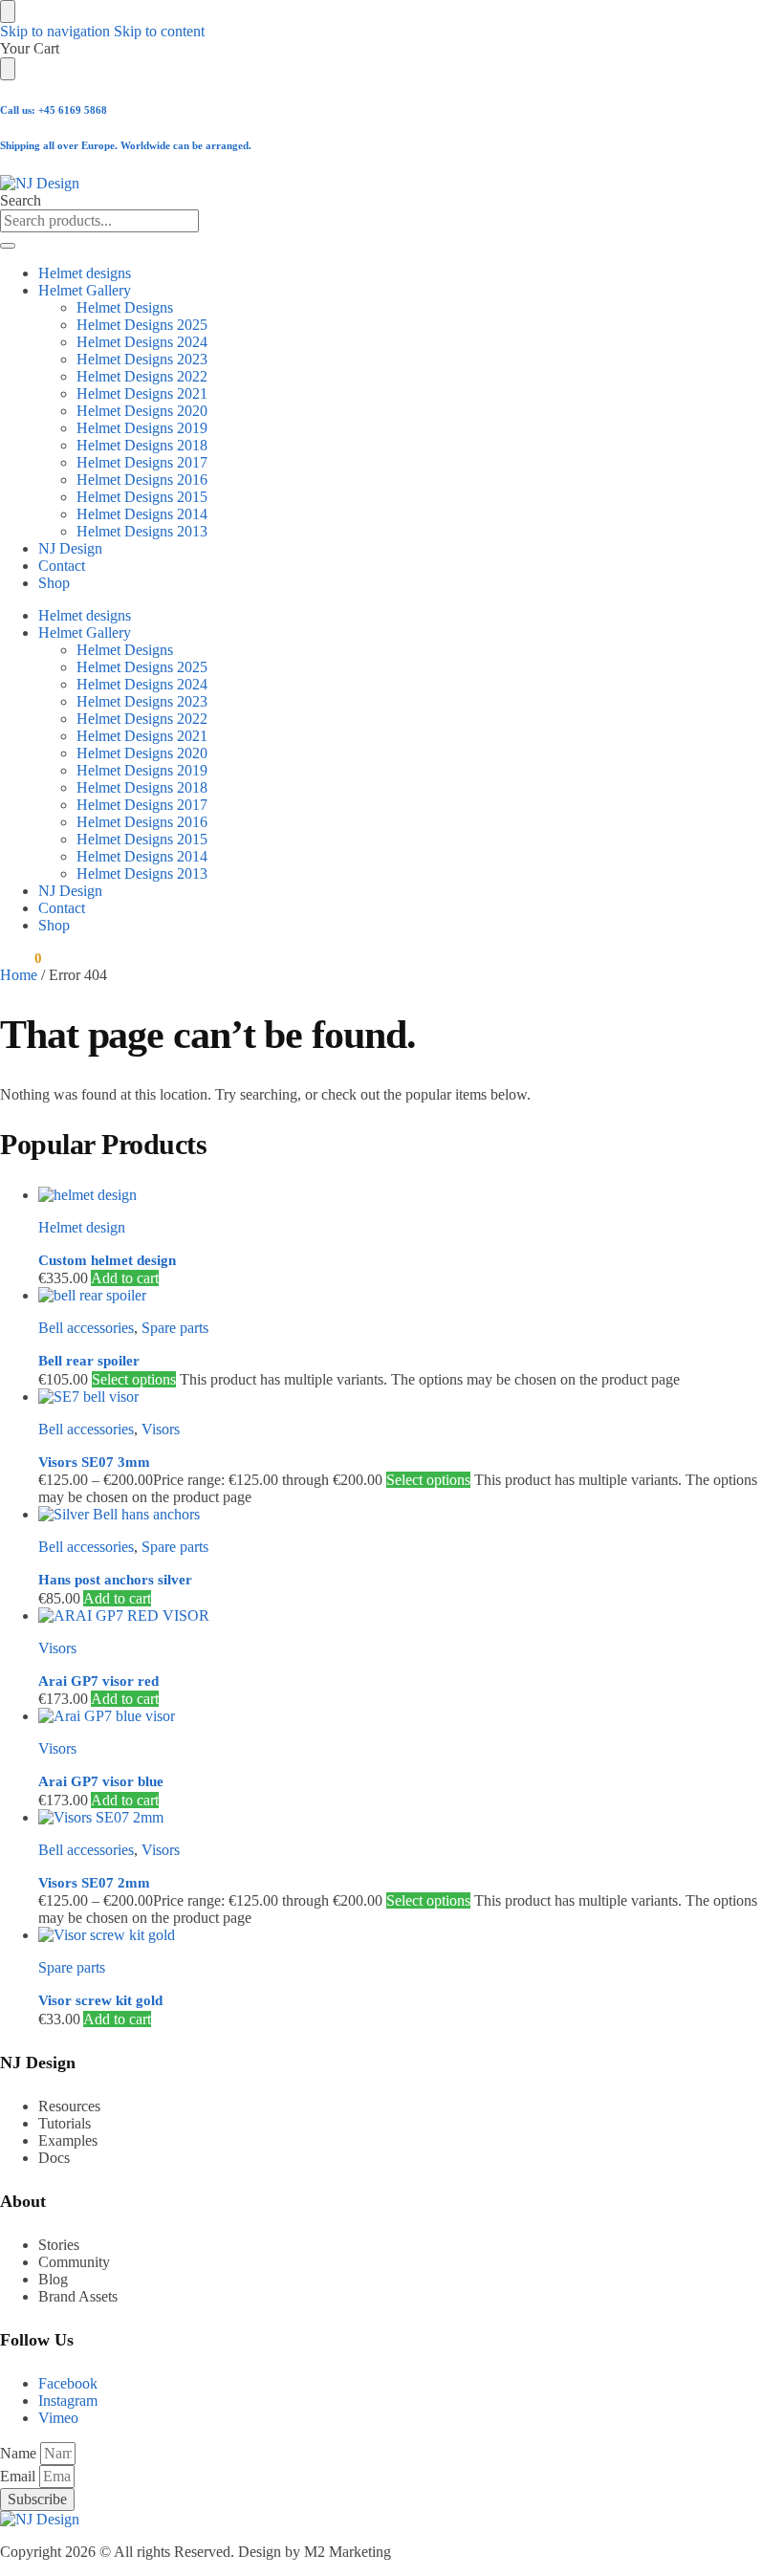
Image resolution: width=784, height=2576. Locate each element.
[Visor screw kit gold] (411, 1935)
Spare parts (175, 1328)
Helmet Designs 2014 (142, 514)
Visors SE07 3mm (94, 1462)
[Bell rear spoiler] (411, 1296)
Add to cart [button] (125, 1278)
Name (20, 2453)
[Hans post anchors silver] (411, 1515)
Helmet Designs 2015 (142, 497)
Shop (54, 583)
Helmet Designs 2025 (142, 325)
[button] (21, 958)
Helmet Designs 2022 (142, 376)
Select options (134, 1379)
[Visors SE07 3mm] (411, 1397)
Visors (161, 1429)
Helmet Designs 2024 (142, 342)
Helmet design (82, 1227)
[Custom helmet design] (411, 1195)
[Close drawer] (8, 69)
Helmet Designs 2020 (142, 411)
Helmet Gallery (85, 290)
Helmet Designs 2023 (142, 359)
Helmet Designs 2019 (142, 428)
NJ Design (70, 548)
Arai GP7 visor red (98, 1681)
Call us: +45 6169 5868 (54, 110)
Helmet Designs (125, 307)
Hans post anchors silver (115, 1580)
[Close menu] (8, 11)
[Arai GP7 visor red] (411, 1616)
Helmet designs (85, 273)
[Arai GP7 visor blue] (411, 1716)
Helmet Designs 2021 (142, 393)
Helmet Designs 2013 (142, 531)
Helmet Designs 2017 (142, 462)
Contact (62, 566)
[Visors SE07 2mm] (411, 1818)
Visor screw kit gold (100, 2000)
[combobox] (99, 221)
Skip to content (159, 31)
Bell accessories (86, 1328)
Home (19, 975)
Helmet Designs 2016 (142, 480)
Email (20, 2476)
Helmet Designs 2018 (142, 445)
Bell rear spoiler (89, 1361)
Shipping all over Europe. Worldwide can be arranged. (126, 145)
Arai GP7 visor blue (101, 1781)
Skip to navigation (55, 31)
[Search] (8, 246)
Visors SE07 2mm (94, 1883)
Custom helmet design (107, 1260)
